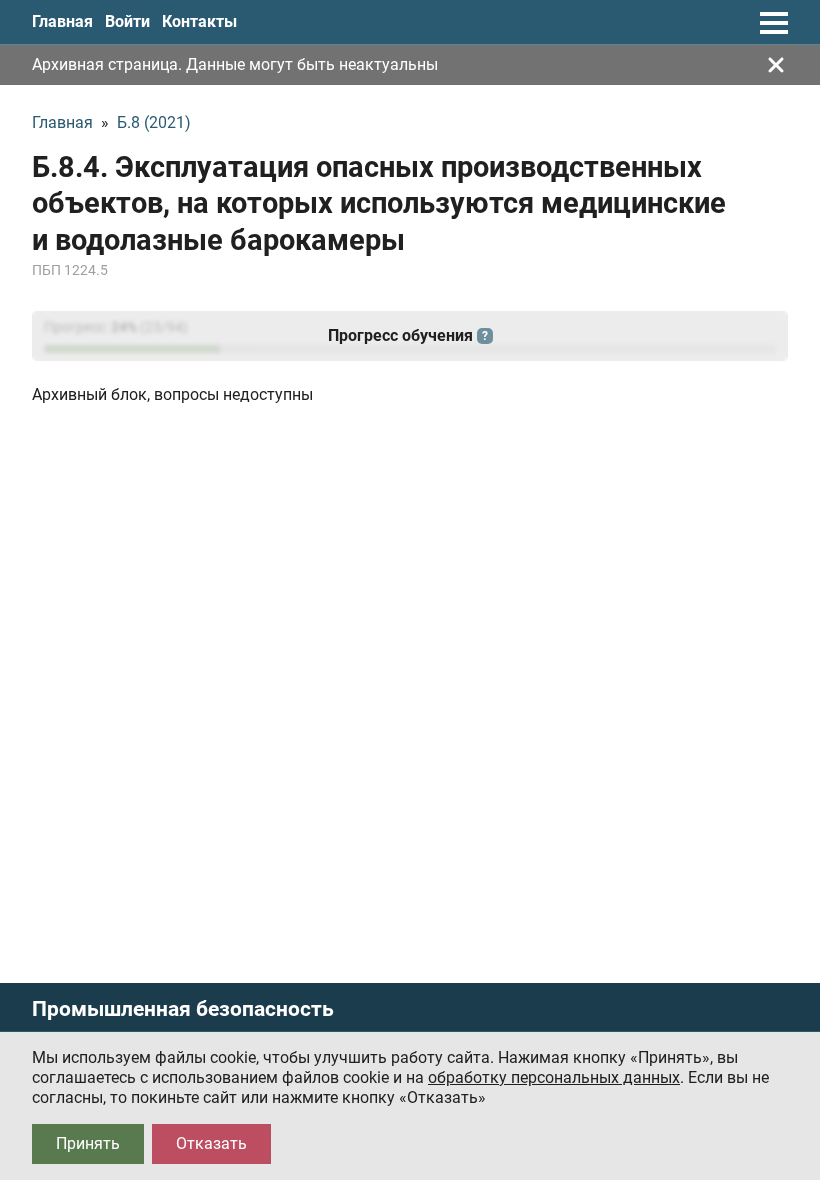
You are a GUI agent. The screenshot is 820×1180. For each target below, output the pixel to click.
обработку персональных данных (554, 1077)
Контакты (199, 21)
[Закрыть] (776, 65)
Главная (62, 21)
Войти (127, 21)
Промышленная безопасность (183, 1009)
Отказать (211, 1143)
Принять (88, 1143)
